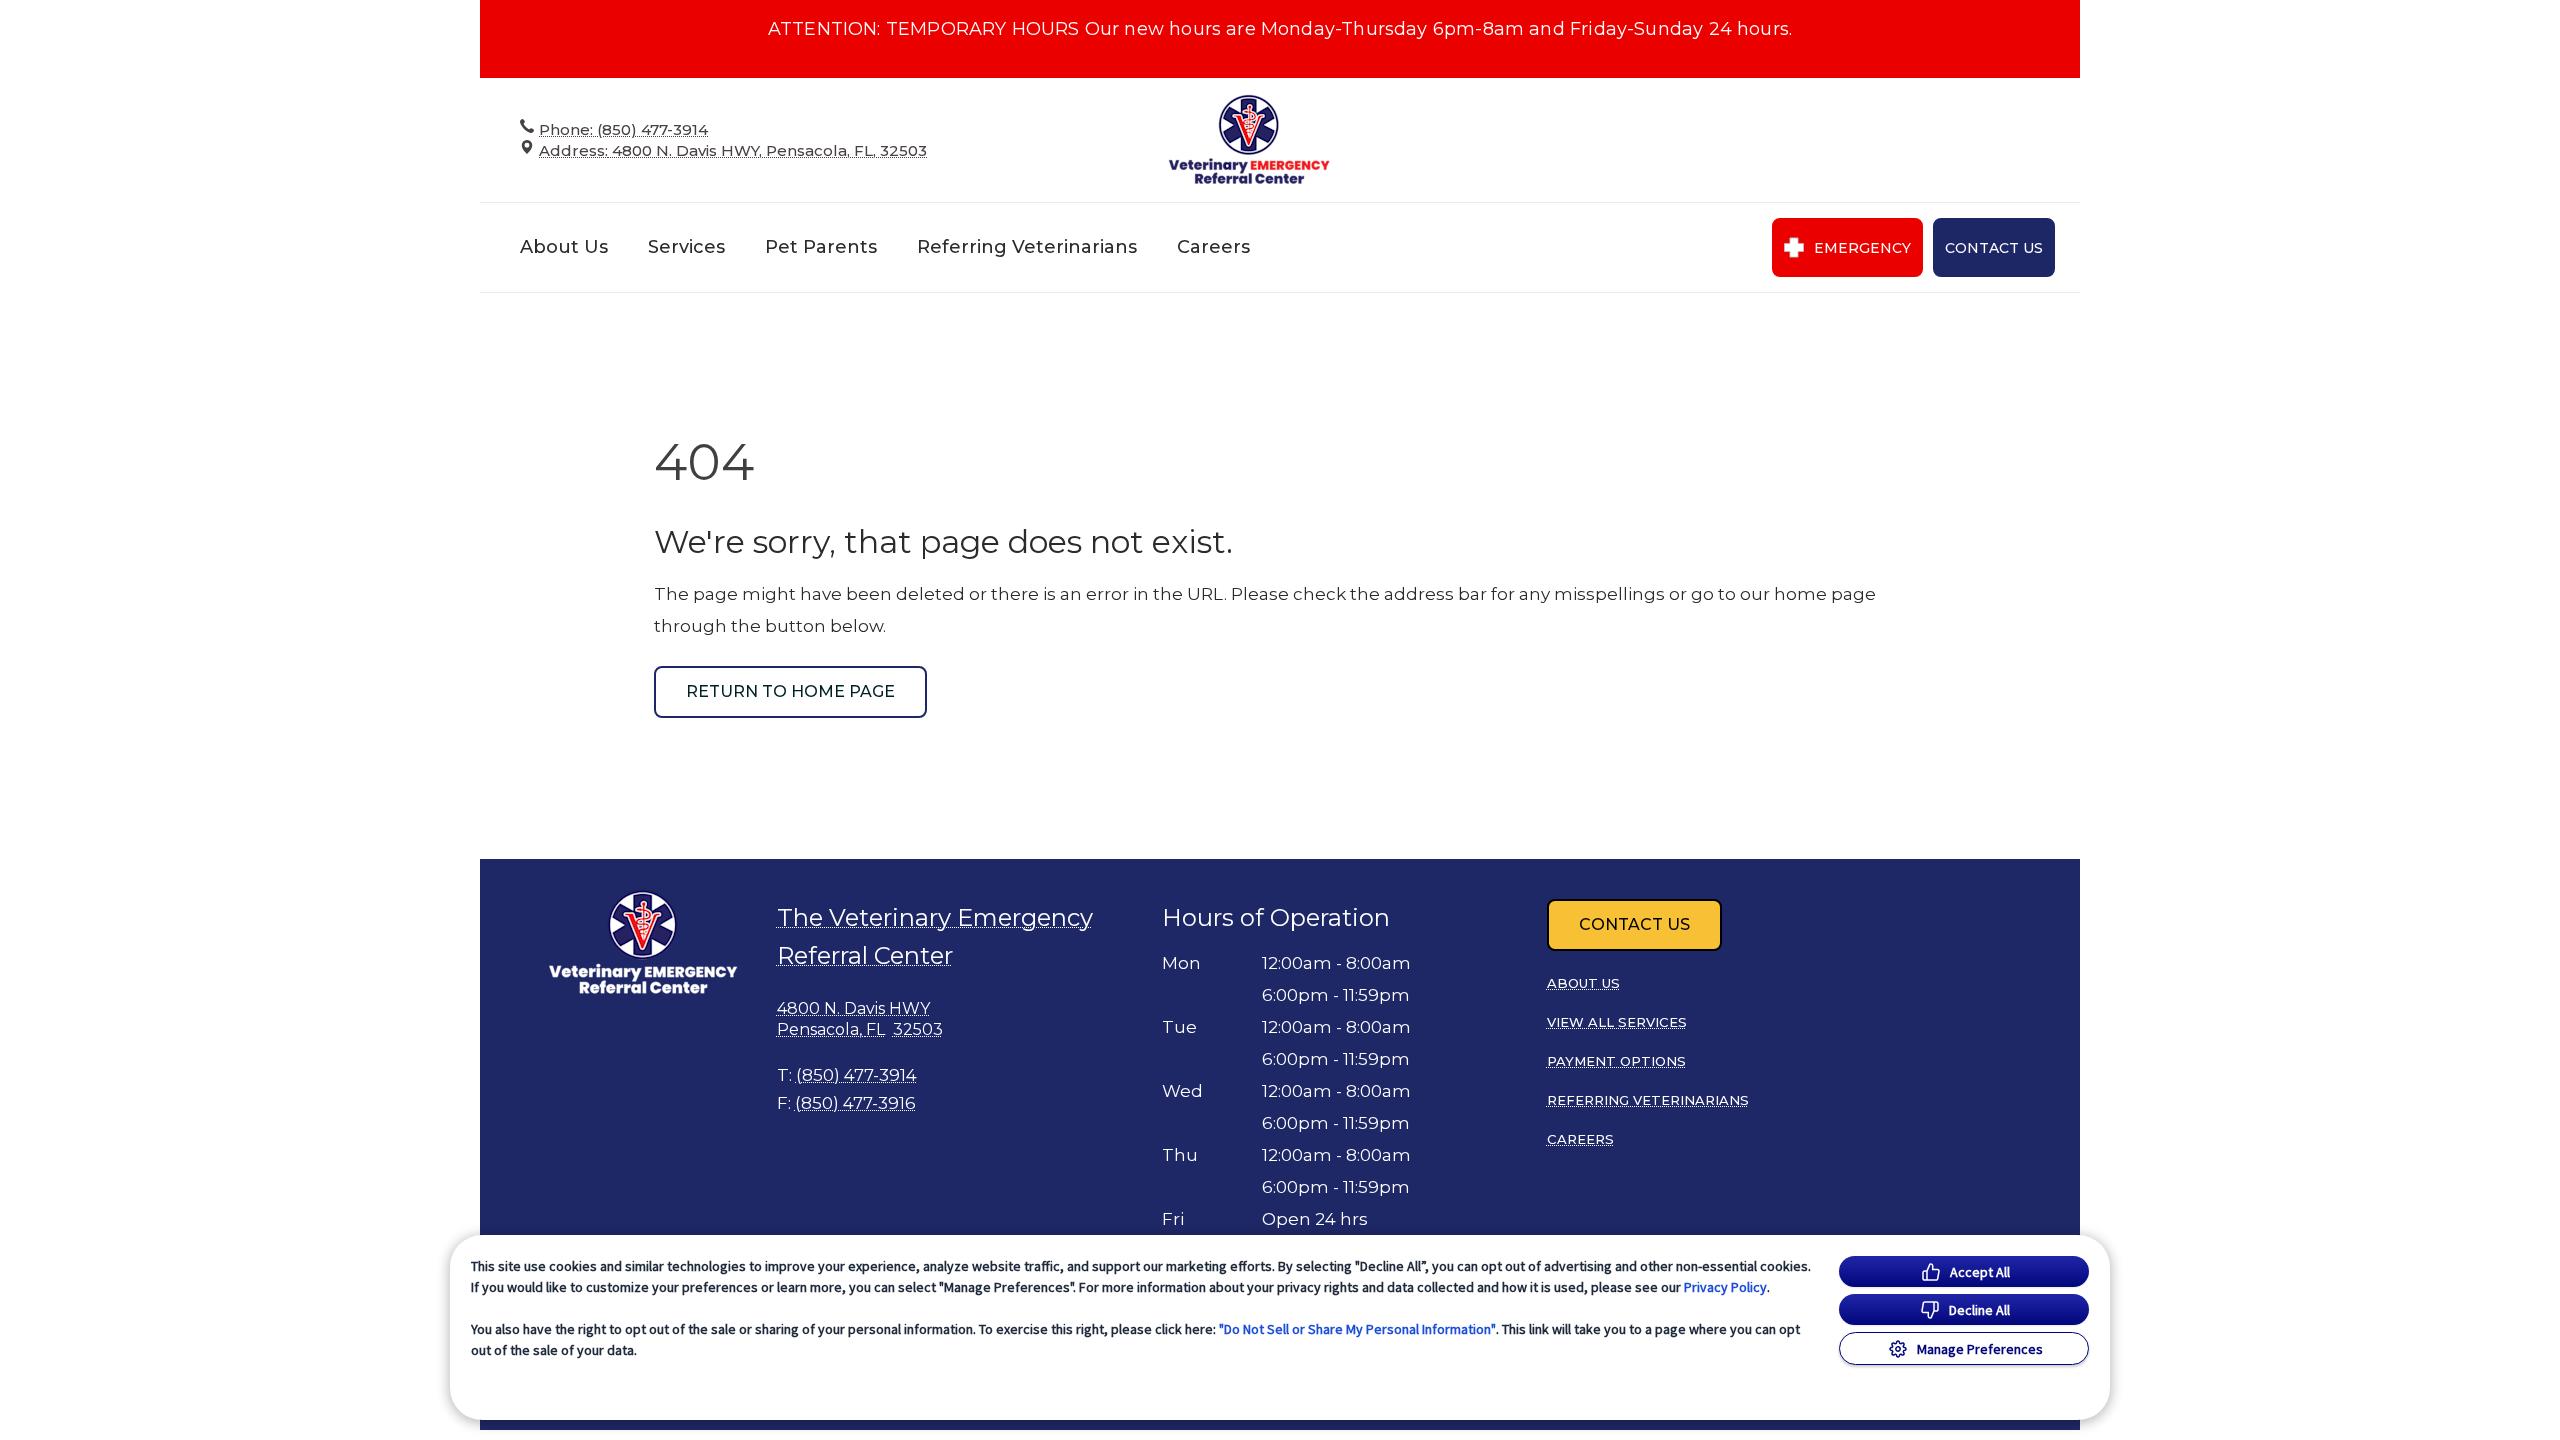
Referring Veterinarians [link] (1027, 247)
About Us (564, 247)
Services (686, 247)
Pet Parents (821, 247)
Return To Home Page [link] (790, 691)
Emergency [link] (1862, 248)
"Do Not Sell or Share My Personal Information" (1357, 1329)
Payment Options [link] (1616, 1061)
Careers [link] (1213, 247)
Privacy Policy (1725, 1287)
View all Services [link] (1617, 1022)
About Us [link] (1583, 983)
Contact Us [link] (1994, 248)
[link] (1250, 139)
